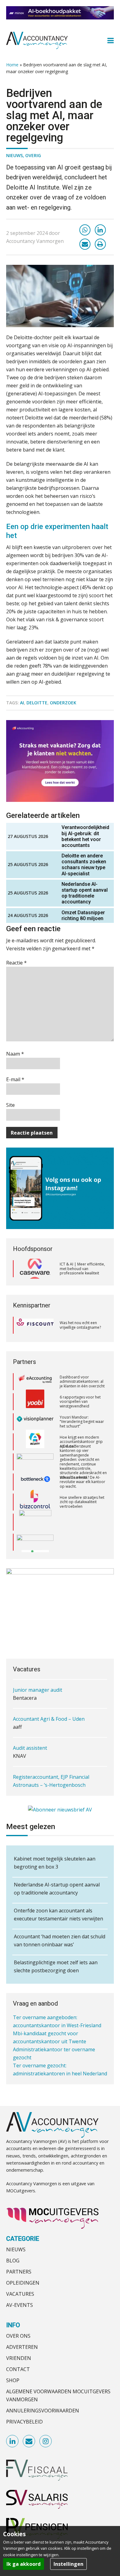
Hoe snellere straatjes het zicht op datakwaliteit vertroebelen (82, 1482)
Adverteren (22, 2347)
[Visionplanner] (35, 1402)
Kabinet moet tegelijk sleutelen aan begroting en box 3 (55, 1863)
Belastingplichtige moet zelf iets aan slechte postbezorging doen (56, 1966)
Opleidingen (23, 2283)
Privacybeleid (24, 2422)
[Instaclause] (35, 1542)
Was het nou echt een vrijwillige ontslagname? (80, 1325)
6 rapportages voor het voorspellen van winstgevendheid (80, 1382)
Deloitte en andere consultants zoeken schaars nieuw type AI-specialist (84, 865)
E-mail (15, 1079)
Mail (29, 2441)
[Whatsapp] (85, 230)
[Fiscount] (35, 1325)
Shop (13, 2380)
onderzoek (63, 703)
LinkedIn (13, 2441)
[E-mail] (85, 244)
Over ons (18, 2336)
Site (10, 1105)
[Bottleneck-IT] (35, 1462)
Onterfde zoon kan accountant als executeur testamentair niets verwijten (58, 1915)
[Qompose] (35, 1522)
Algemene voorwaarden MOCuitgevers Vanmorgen (58, 2395)
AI (22, 703)
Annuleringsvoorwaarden (43, 2411)
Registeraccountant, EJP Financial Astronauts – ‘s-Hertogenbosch (51, 1756)
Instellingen (68, 2564)
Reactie (16, 963)
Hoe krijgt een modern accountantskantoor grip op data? (81, 1422)
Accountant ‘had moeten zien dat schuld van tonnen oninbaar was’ (60, 1940)
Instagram (46, 2441)
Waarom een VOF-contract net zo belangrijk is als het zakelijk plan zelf (83, 1542)
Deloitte (37, 703)
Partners (19, 2272)
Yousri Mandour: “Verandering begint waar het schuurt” (82, 1402)
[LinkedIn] (100, 230)
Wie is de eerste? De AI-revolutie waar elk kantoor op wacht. (82, 1462)
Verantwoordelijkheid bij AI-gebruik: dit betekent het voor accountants (85, 836)
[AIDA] (35, 1442)
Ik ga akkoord (24, 2564)
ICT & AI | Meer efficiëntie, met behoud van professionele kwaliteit (82, 1269)
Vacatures (20, 2294)
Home (12, 65)
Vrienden (19, 2358)
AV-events (20, 2305)
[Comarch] (35, 1502)
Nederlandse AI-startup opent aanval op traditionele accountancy (85, 893)
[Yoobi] (35, 1382)
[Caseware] (35, 1269)
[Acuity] (35, 1422)
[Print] (100, 244)
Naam (15, 1054)
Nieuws (14, 155)
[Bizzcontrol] (35, 1482)
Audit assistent (30, 1723)
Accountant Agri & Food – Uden (49, 1694)
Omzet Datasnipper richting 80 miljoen (83, 915)
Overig (33, 155)
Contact (18, 2369)
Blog (13, 2261)
